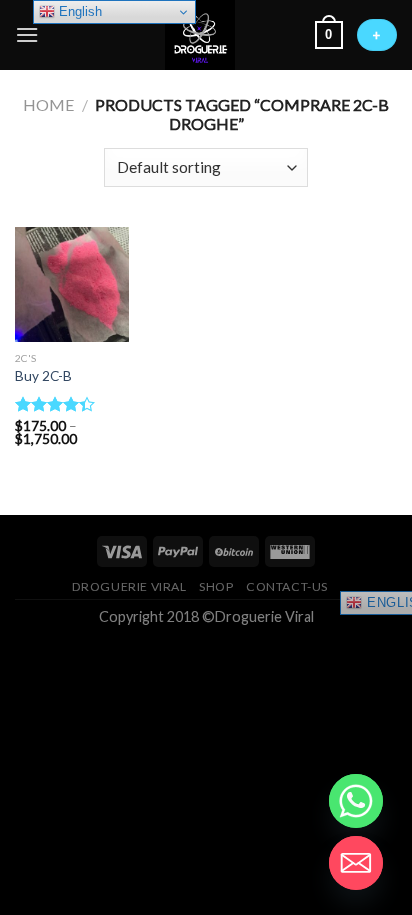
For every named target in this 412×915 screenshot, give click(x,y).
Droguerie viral (129, 586)
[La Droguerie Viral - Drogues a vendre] (200, 35)
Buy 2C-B (43, 376)
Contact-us (287, 586)
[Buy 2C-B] (72, 284)
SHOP (216, 586)
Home (48, 104)
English (78, 11)
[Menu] (27, 34)
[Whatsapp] (356, 801)
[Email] (356, 863)
